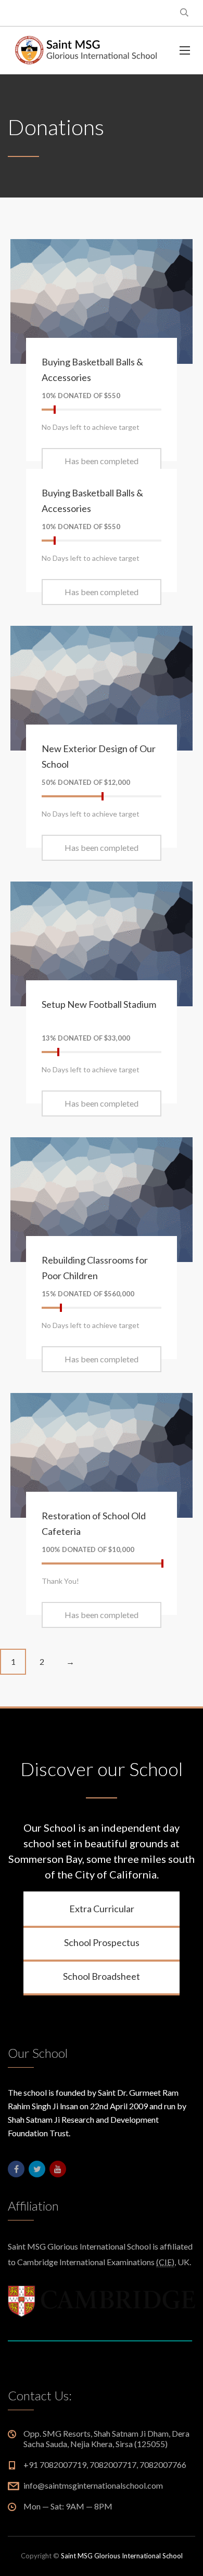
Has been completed (102, 461)
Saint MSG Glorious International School (122, 2556)
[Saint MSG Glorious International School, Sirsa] (86, 50)
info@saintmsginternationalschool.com (93, 2485)
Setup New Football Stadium (99, 1004)
